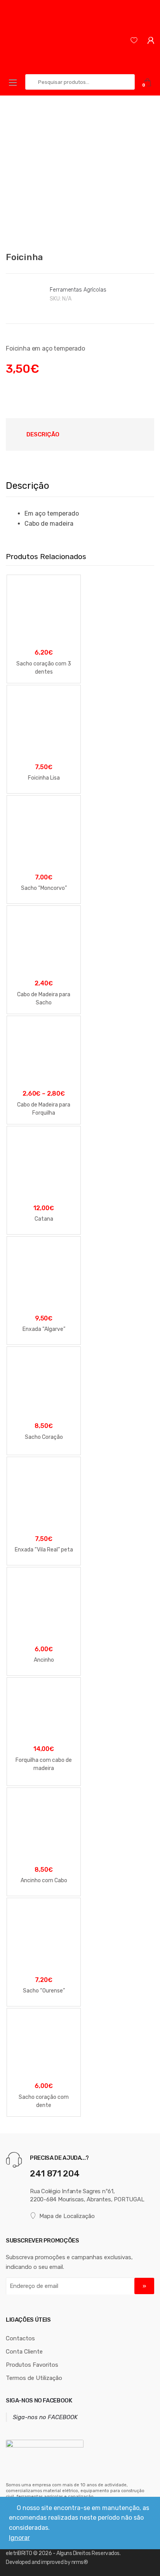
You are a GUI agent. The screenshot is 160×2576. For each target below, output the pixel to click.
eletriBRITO (19, 2553)
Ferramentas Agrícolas (78, 290)
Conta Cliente (24, 2352)
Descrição (43, 434)
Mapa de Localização (67, 2216)
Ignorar (19, 2538)
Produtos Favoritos (32, 2365)
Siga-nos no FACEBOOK (39, 2401)
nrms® (80, 2562)
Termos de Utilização (34, 2378)
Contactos (20, 2338)
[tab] (43, 434)
